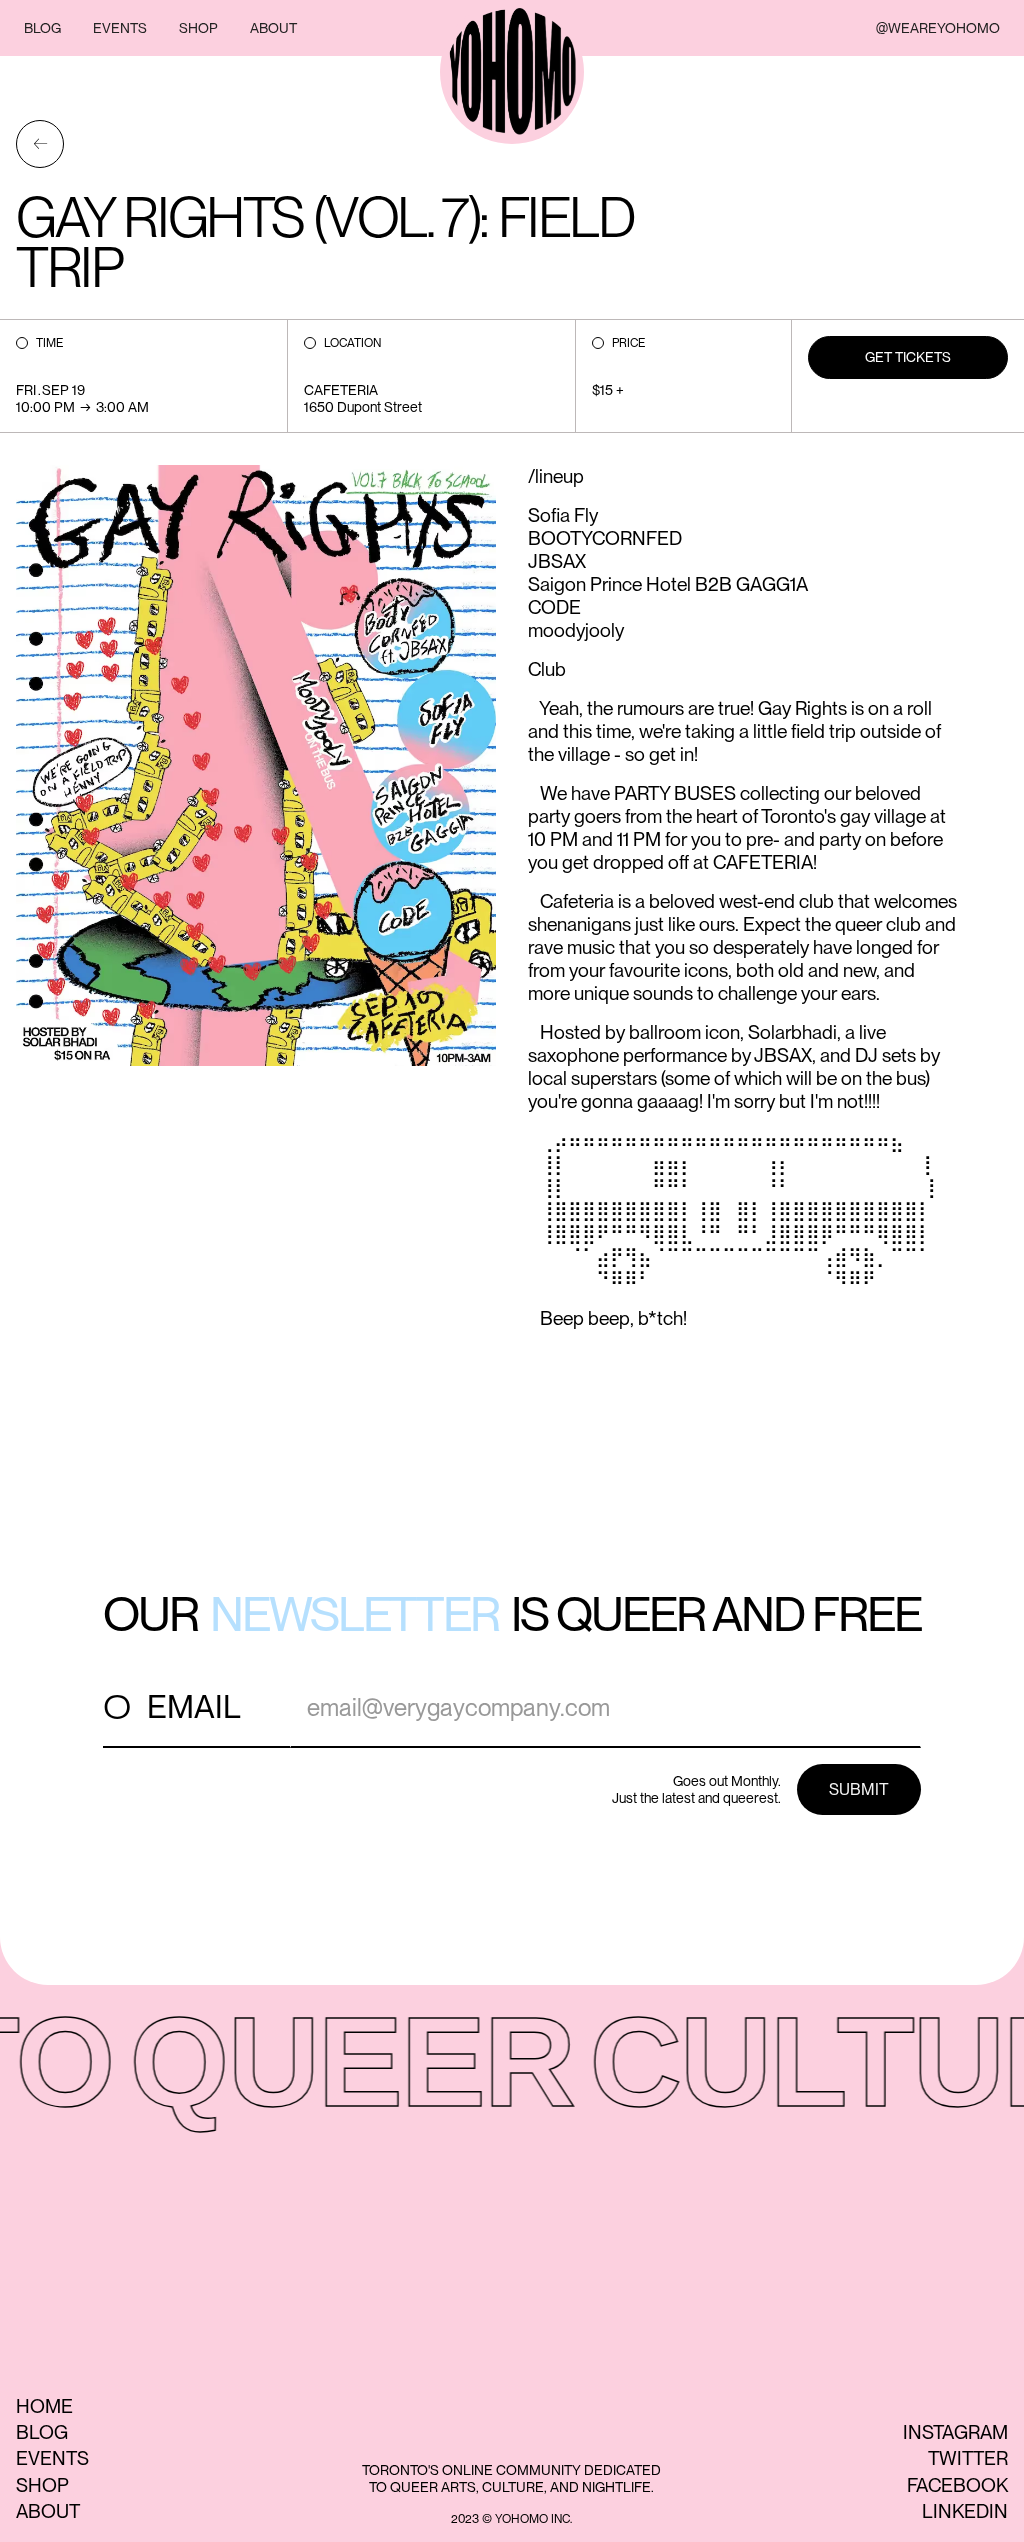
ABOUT (273, 28)
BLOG (42, 28)
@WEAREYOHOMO (938, 28)
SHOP (198, 28)
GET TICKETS (908, 357)
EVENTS (120, 28)
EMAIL (194, 1706)
